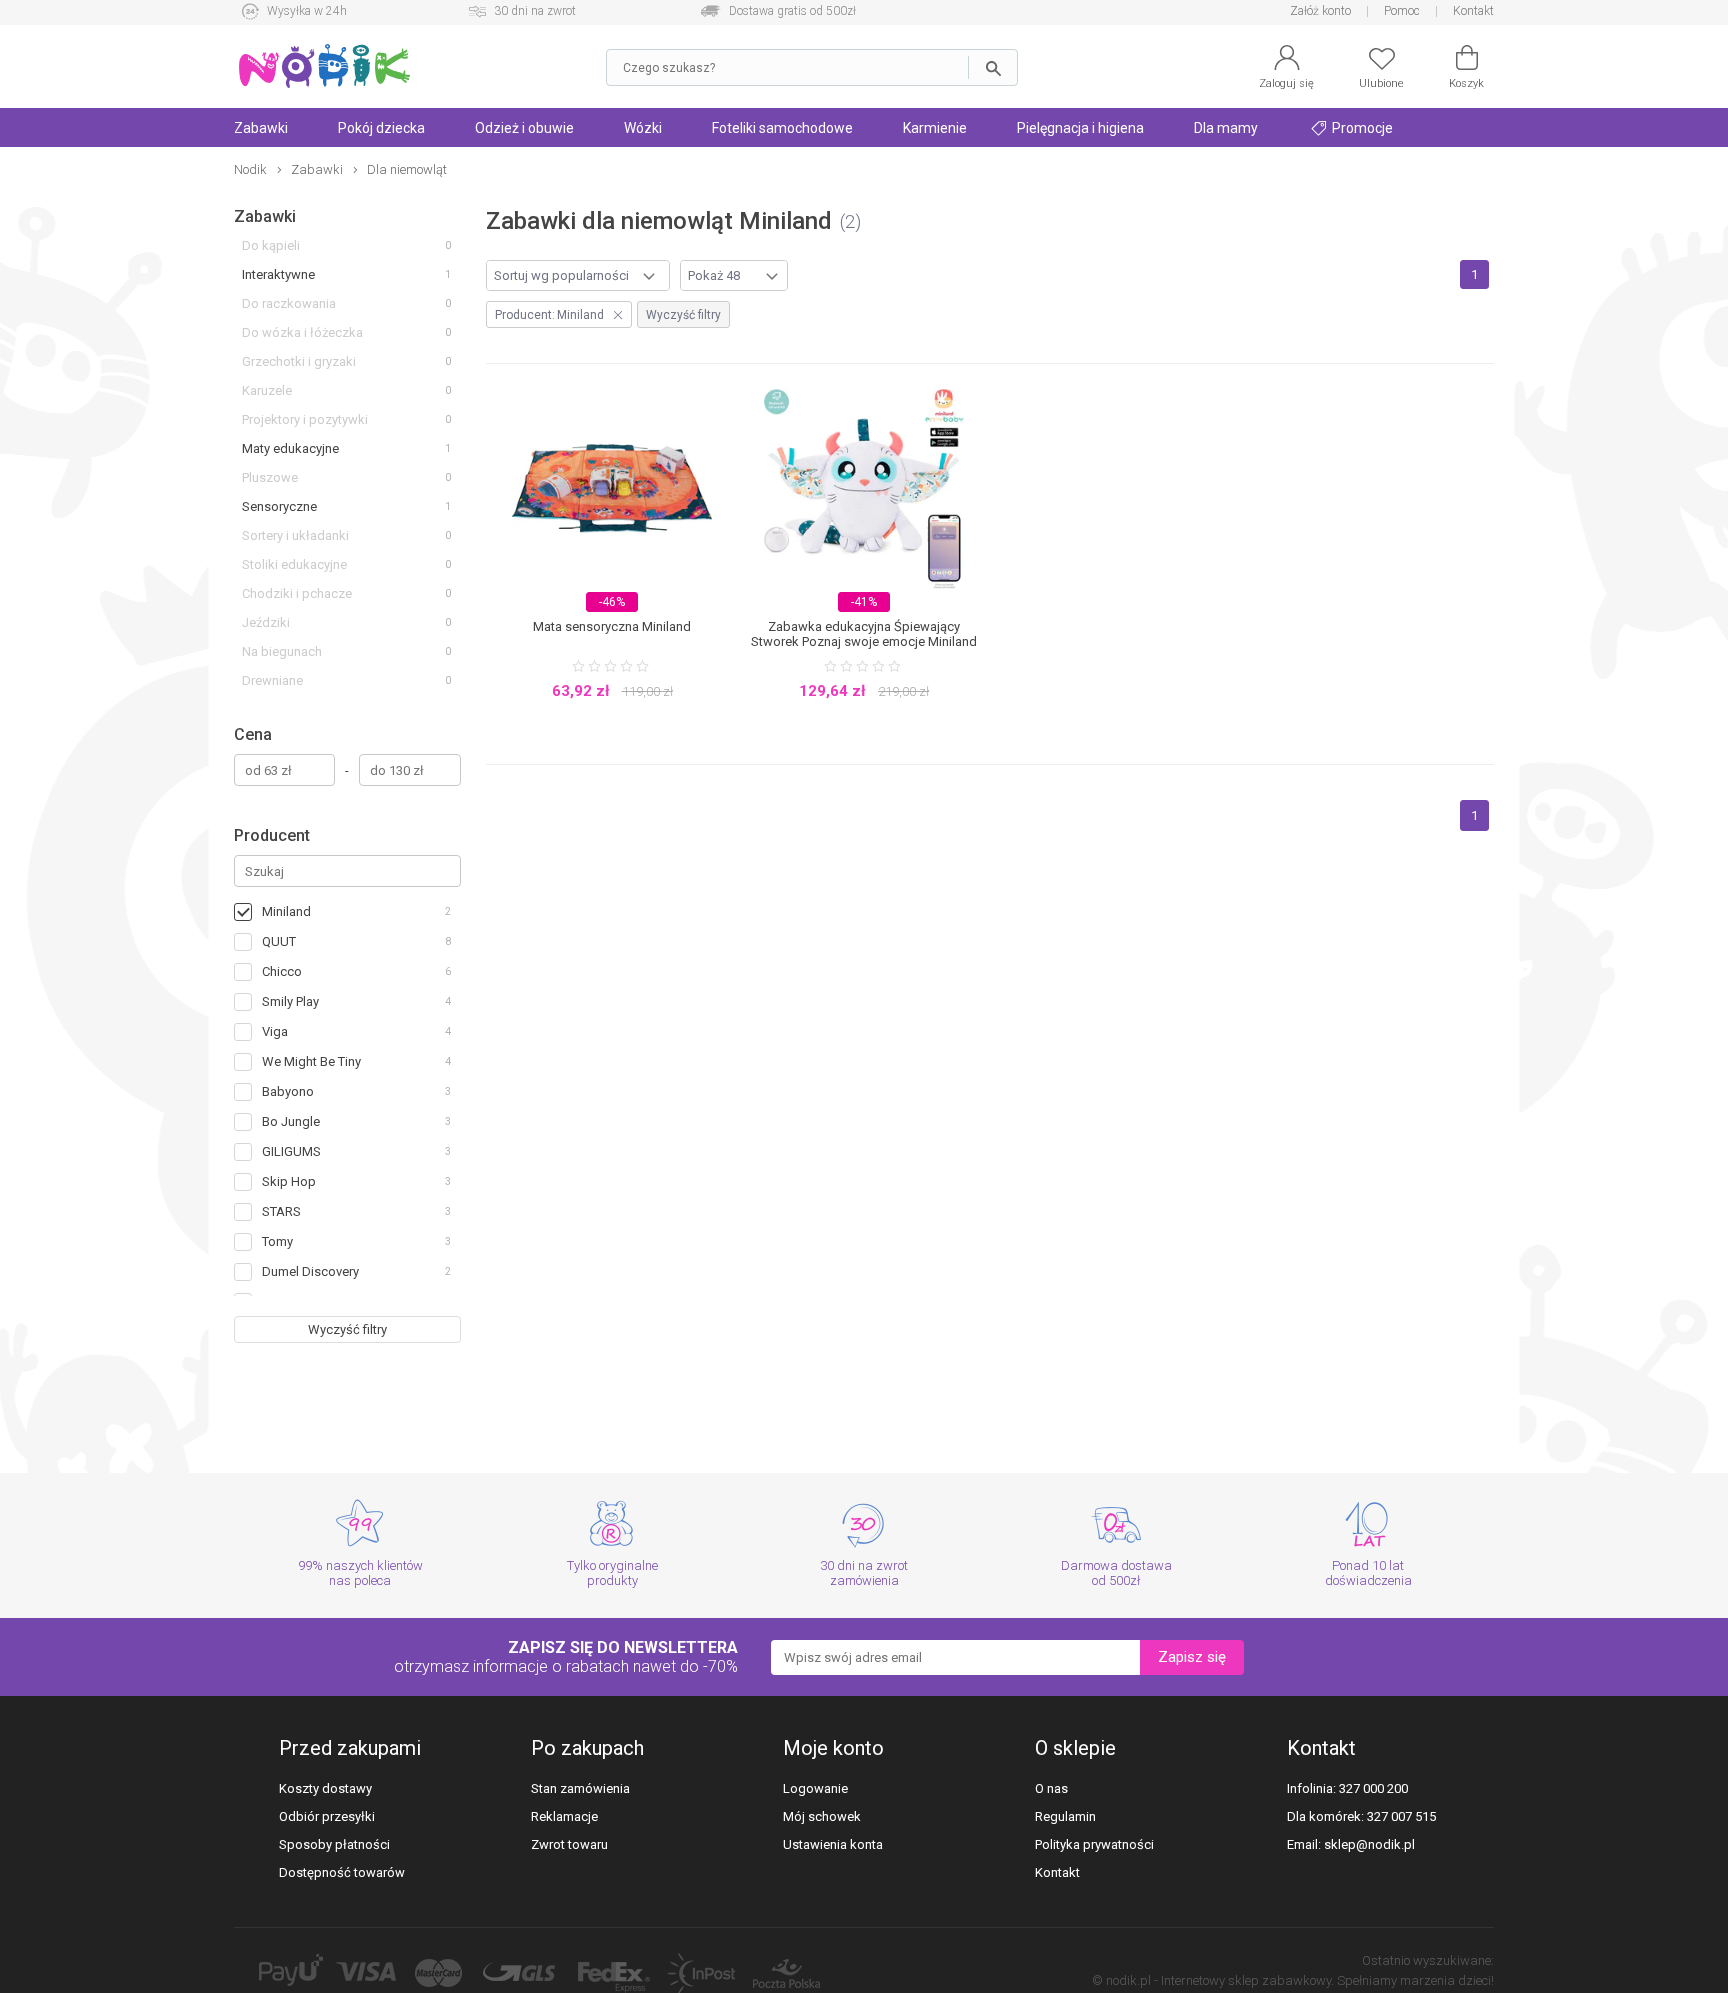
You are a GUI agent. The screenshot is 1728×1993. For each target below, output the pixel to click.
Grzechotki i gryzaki (299, 361)
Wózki (643, 128)
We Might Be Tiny (311, 1061)
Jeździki (266, 622)
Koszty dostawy (325, 1788)
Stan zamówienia (580, 1788)
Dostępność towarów (342, 1872)
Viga (275, 1031)
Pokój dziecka (381, 128)
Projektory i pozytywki (305, 419)
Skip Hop (289, 1181)
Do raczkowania (289, 303)
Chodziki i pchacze (297, 593)
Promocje (1361, 128)
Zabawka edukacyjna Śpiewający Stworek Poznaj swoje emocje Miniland (864, 634)
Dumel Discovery (310, 1271)
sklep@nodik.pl (1369, 1844)
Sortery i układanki (295, 535)
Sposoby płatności (334, 1844)
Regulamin (1065, 1816)
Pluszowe (270, 477)
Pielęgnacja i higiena (1080, 128)
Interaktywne (278, 274)
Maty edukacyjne (290, 448)
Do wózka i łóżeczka (302, 332)
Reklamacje (564, 1816)
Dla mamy (1226, 128)
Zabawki (261, 128)
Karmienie (935, 128)
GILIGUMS (291, 1151)
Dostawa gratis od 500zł (792, 11)
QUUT (279, 941)
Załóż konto (1320, 11)
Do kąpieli (271, 245)
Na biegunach (282, 651)
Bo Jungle (291, 1121)
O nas (1051, 1788)
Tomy (277, 1241)
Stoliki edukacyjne (294, 564)
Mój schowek (822, 1816)
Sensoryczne (279, 506)
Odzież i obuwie (524, 128)
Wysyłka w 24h (307, 11)
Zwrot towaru (569, 1844)
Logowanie (815, 1788)
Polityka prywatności (1094, 1844)
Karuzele (267, 390)
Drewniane (272, 680)
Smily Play (290, 1001)
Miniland (286, 911)
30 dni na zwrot (535, 11)
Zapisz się (1192, 1657)
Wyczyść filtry (347, 1329)
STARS (281, 1211)
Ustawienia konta (833, 1844)
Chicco (282, 971)
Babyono (288, 1091)
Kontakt (1473, 11)
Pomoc (1402, 11)
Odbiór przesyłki (327, 1816)
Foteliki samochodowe (782, 128)
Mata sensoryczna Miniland (612, 626)
